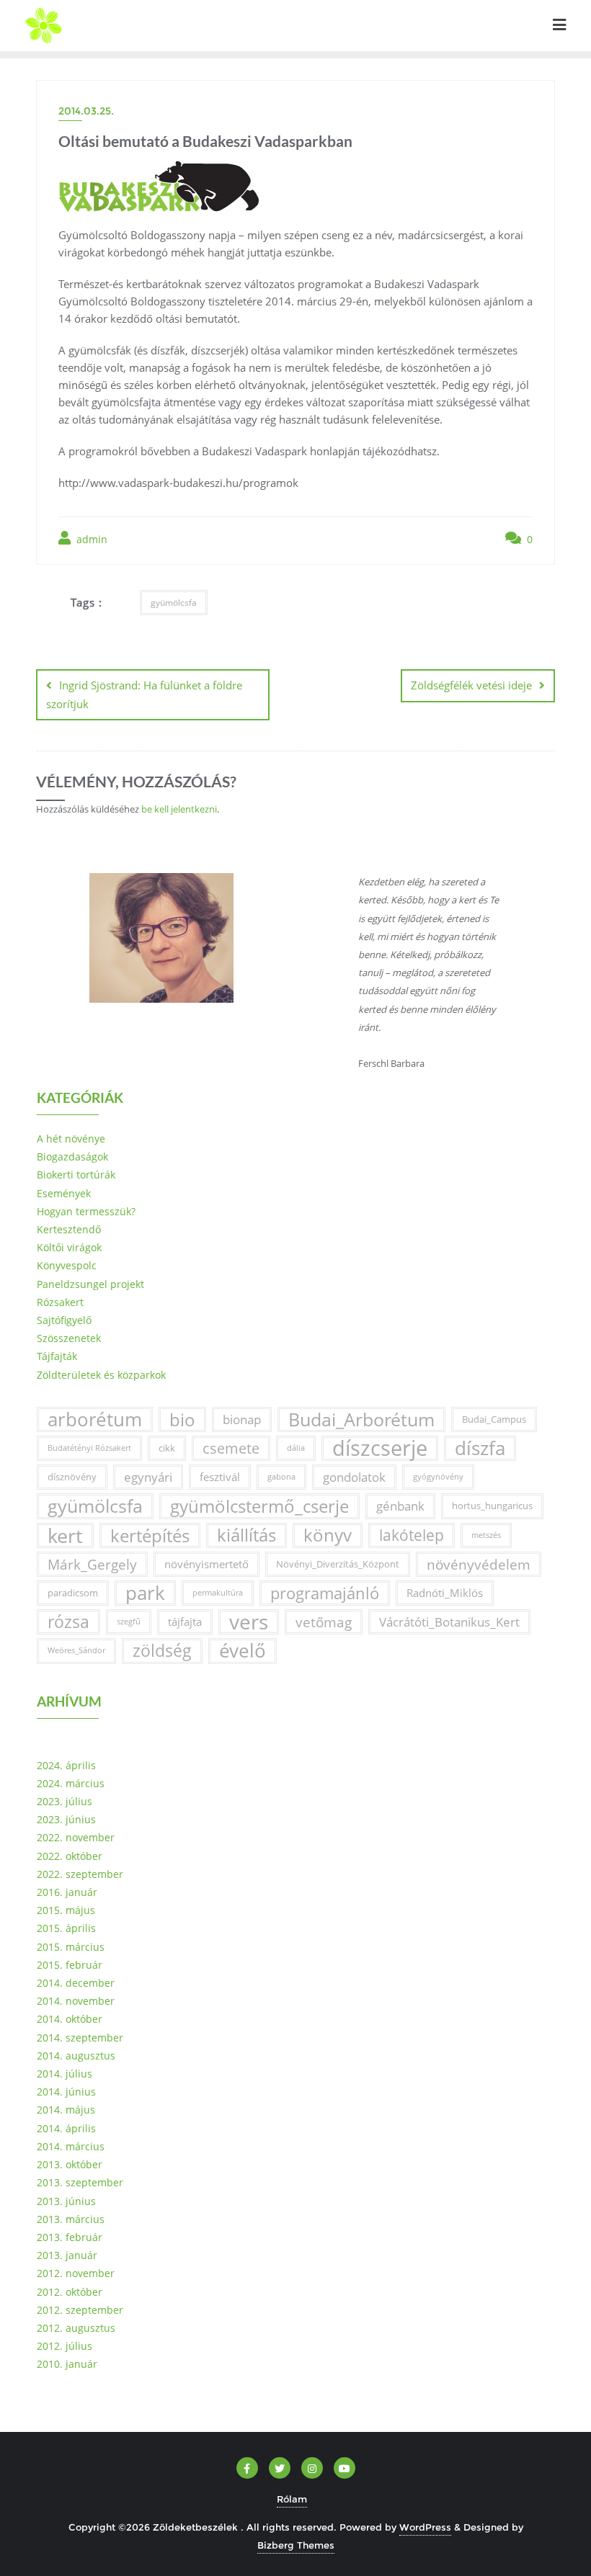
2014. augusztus (76, 2056)
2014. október (70, 2019)
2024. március (71, 1783)
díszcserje (380, 1448)
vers (249, 1622)
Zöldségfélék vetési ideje (471, 685)
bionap (242, 1419)
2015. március (71, 1947)
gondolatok (354, 1477)
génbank (400, 1506)
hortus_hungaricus (492, 1506)
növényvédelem (479, 1564)
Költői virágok (69, 1247)
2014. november (76, 2001)
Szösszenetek (69, 1338)
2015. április (66, 1928)
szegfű (129, 1622)
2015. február (70, 1965)
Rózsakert (60, 1302)
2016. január (67, 1892)
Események (64, 1193)
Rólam (292, 2499)
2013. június (66, 2201)
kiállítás (246, 1535)
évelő (243, 1651)
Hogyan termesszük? (86, 1211)
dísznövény (72, 1477)
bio (182, 1419)
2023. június (66, 1819)
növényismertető (206, 1564)
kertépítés (150, 1535)
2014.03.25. (86, 111)
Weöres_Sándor (76, 1650)
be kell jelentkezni (179, 809)
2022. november (76, 1837)
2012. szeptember (80, 2310)
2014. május (66, 2110)
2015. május (66, 1910)
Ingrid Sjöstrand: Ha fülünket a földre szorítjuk (144, 694)
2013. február (70, 2237)
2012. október (70, 2292)
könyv (328, 1535)
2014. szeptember (80, 2038)
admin (90, 539)
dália (296, 1448)
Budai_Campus (494, 1419)
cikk (167, 1448)
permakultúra (218, 1593)
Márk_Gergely (92, 1564)
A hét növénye (71, 1139)
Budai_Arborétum (361, 1419)
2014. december (76, 1983)
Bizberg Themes (296, 2545)
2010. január (67, 2364)
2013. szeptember (80, 2182)
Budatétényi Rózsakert (89, 1448)
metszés (486, 1535)
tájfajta (185, 1622)
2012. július (65, 2346)
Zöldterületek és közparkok (101, 1375)
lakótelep (412, 1535)
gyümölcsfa (174, 603)
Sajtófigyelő (64, 1320)
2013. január (67, 2255)
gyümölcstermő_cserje (259, 1506)
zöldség (162, 1651)
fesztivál (220, 1477)
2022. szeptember (80, 1874)
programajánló (325, 1593)
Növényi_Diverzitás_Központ (338, 1564)
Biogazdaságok (72, 1157)
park (145, 1593)
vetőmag (324, 1622)
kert (65, 1535)
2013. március (71, 2219)
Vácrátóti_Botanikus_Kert (449, 1622)
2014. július (65, 2074)
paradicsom (73, 1593)
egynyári (148, 1477)
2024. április (66, 1765)
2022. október (70, 1856)
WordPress (425, 2527)
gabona (281, 1477)
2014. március (71, 2146)
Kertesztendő (69, 1229)
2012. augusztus (76, 2328)
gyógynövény (438, 1477)
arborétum (95, 1419)
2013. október (70, 2164)
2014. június (66, 2092)
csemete (231, 1448)
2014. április (66, 2128)
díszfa (480, 1448)
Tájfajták (57, 1356)
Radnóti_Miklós (445, 1593)
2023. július (65, 1801)
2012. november (76, 2273)
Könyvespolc (67, 1265)
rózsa (68, 1622)
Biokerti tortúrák (76, 1175)
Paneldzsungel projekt (90, 1284)
